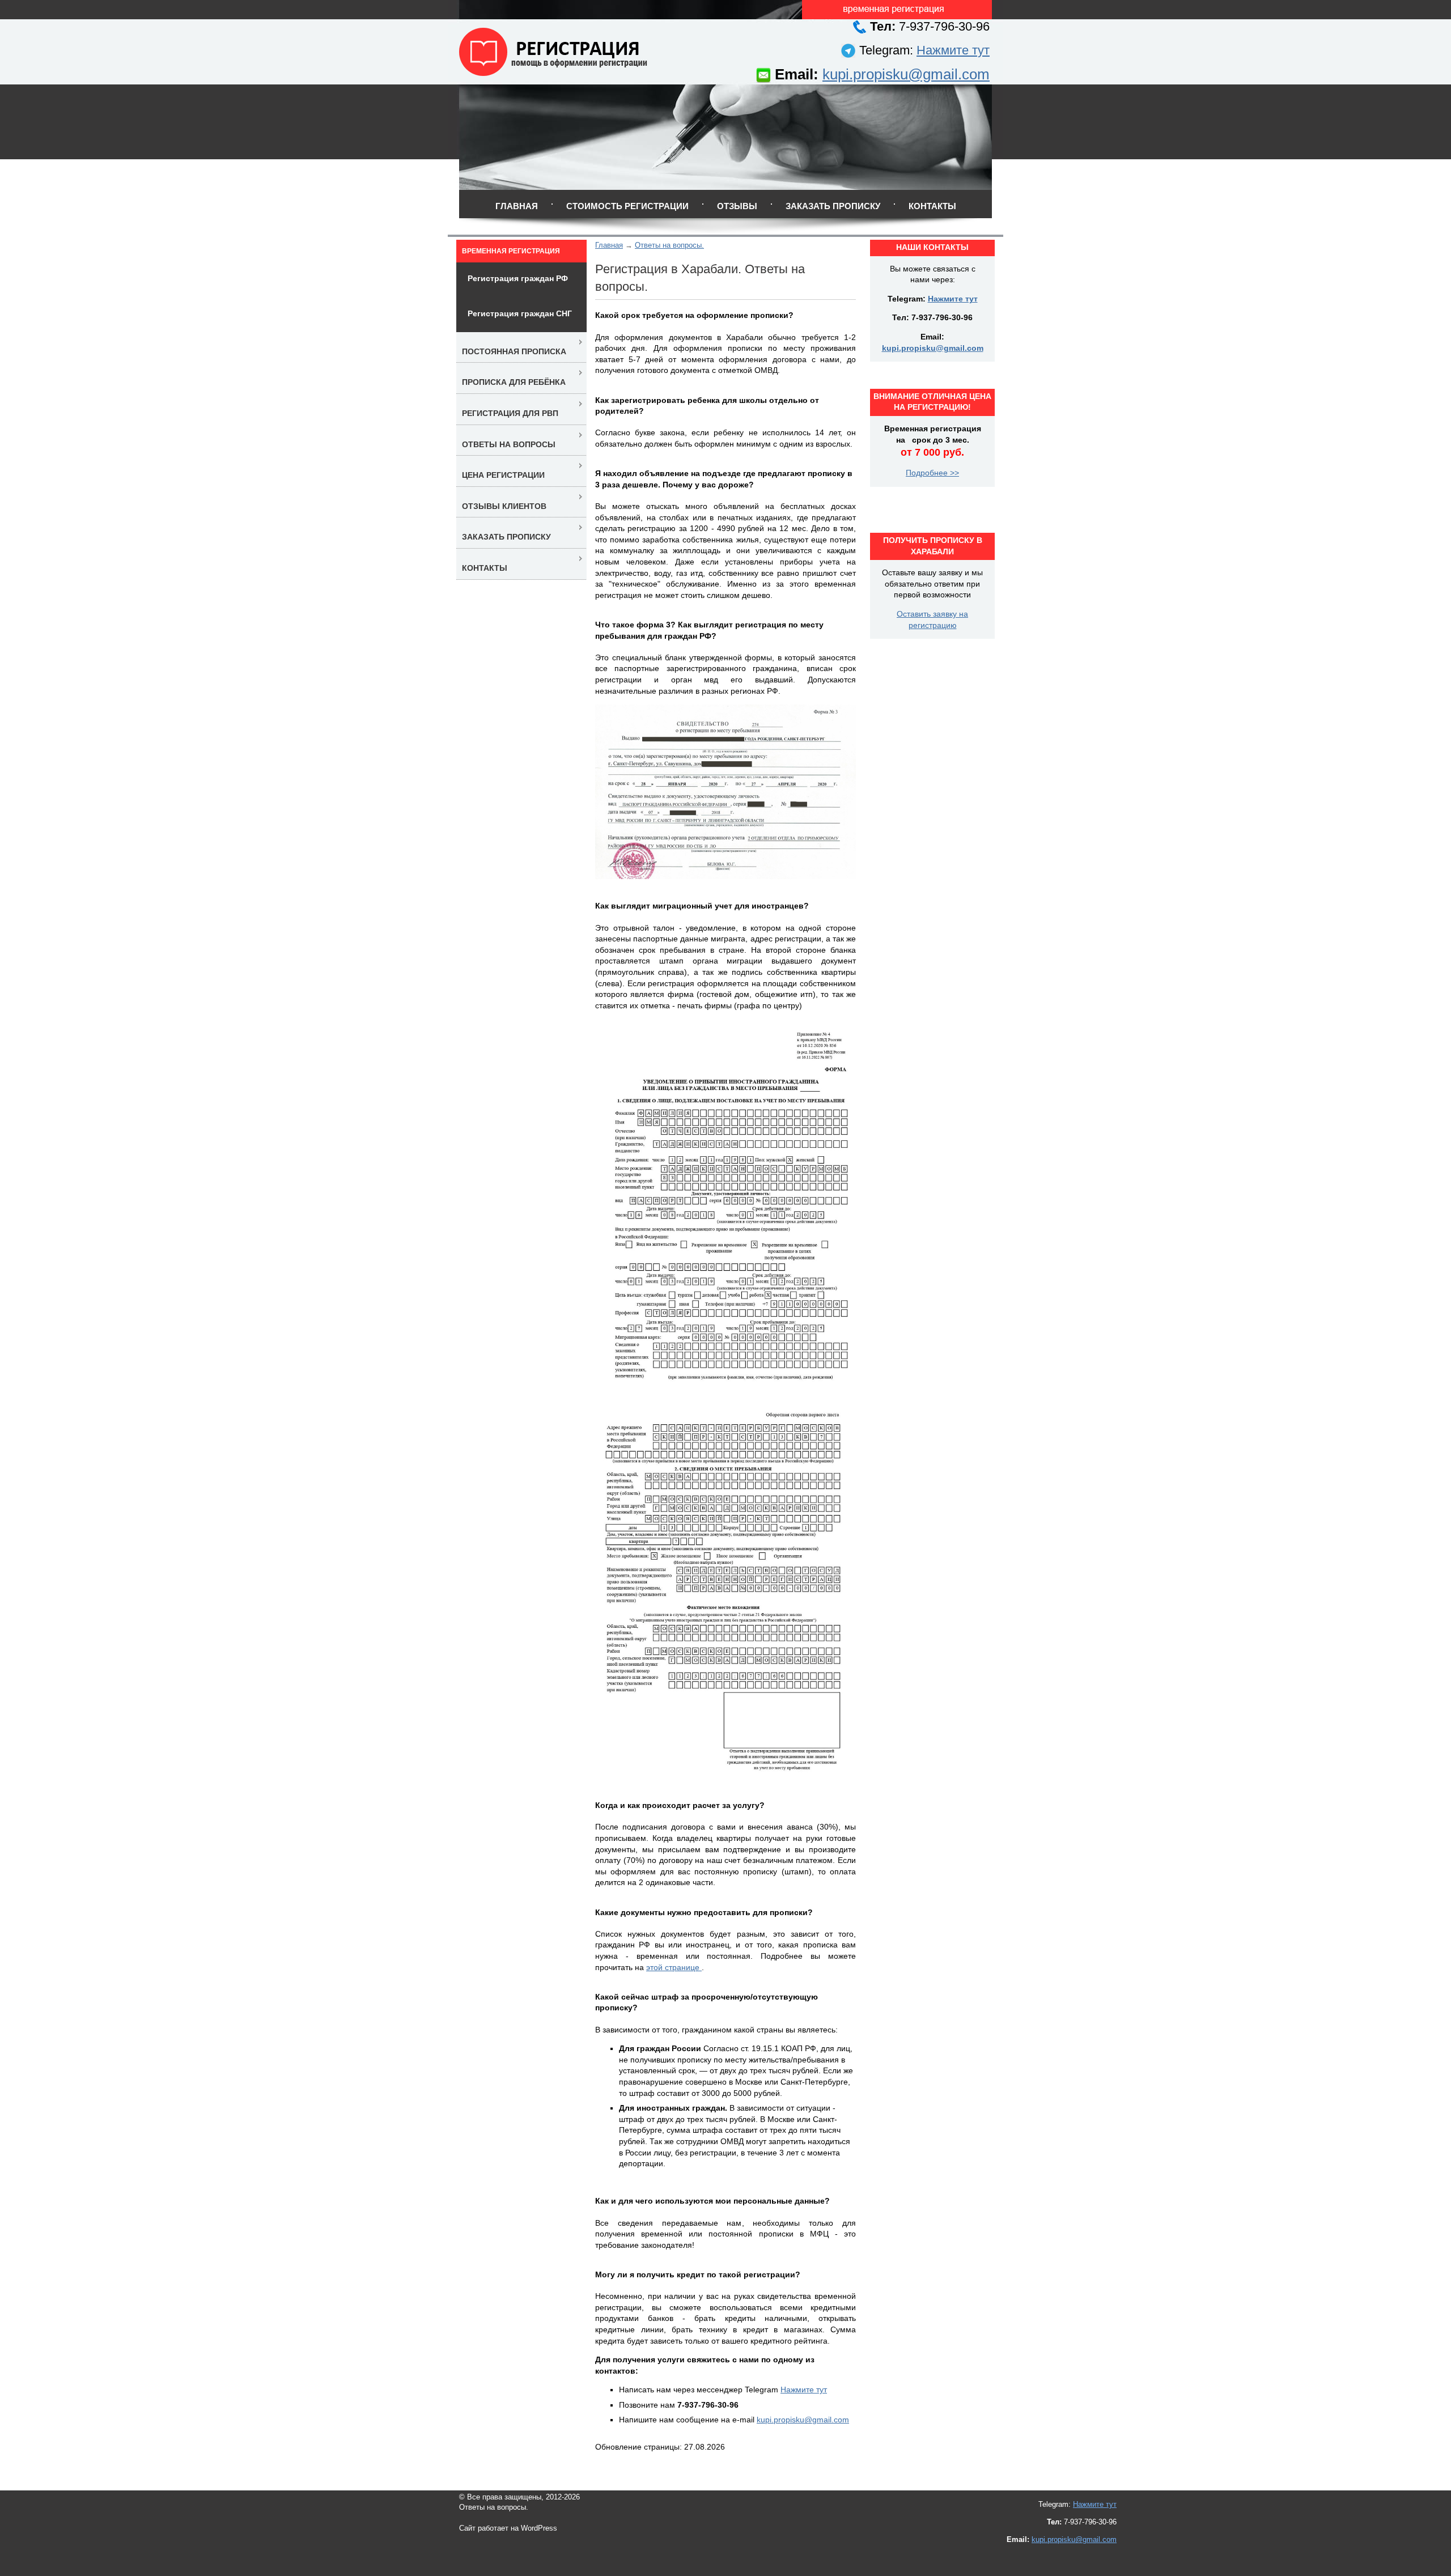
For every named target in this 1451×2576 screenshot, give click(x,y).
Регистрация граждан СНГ (520, 313)
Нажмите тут (953, 50)
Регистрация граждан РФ (518, 278)
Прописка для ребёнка (514, 382)
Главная (517, 206)
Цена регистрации (503, 475)
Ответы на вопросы (509, 444)
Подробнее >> (932, 473)
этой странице (674, 1967)
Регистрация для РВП (510, 413)
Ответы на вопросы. (669, 245)
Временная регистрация (511, 251)
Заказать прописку (833, 206)
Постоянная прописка (514, 351)
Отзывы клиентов (504, 506)
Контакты (932, 206)
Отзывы (737, 206)
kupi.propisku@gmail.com (906, 74)
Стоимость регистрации (627, 206)
